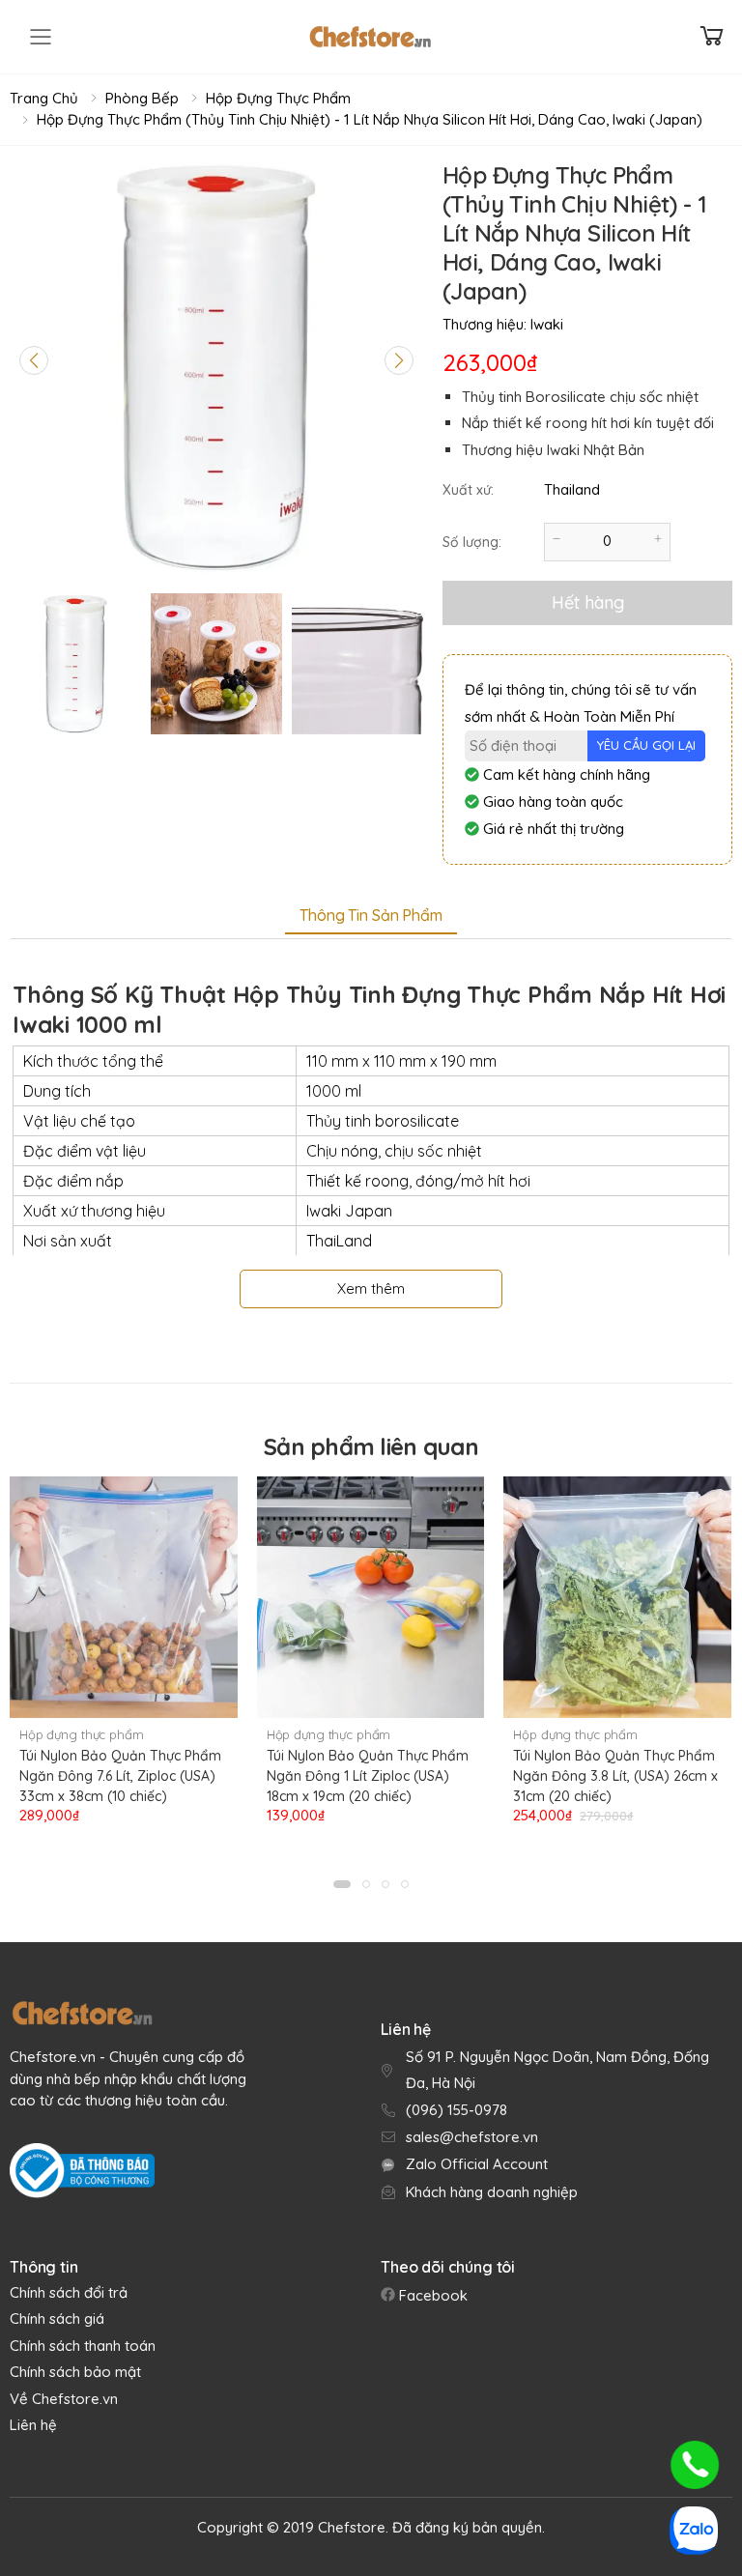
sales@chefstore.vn (472, 2137)
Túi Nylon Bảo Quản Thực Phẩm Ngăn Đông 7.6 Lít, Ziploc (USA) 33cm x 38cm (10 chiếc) (120, 1776)
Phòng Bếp (142, 98)
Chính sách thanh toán (83, 2346)
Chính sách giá (57, 2318)
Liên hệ (33, 2425)
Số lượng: (472, 542)
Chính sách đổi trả (69, 2292)
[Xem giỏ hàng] (712, 36)
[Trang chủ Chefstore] (370, 37)
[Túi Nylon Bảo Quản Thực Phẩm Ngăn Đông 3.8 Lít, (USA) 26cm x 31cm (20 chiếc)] (617, 1597)
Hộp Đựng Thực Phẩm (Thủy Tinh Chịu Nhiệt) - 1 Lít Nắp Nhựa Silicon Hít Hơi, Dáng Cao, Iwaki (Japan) (370, 119)
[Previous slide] (34, 360)
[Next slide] (399, 360)
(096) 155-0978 (457, 2110)
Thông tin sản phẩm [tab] (371, 915)
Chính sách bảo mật (75, 2372)
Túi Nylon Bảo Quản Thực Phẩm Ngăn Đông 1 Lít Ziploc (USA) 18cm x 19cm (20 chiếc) (368, 1776)
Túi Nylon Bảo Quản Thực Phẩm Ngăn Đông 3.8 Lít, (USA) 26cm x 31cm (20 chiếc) (615, 1776)
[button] (342, 1884)
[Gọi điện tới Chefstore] (695, 2465)
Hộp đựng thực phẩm (278, 98)
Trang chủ (44, 98)
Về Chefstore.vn (64, 2399)
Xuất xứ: (468, 490)
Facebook (431, 2295)
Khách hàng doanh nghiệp (492, 2192)
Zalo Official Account (477, 2164)
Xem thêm (371, 1288)
